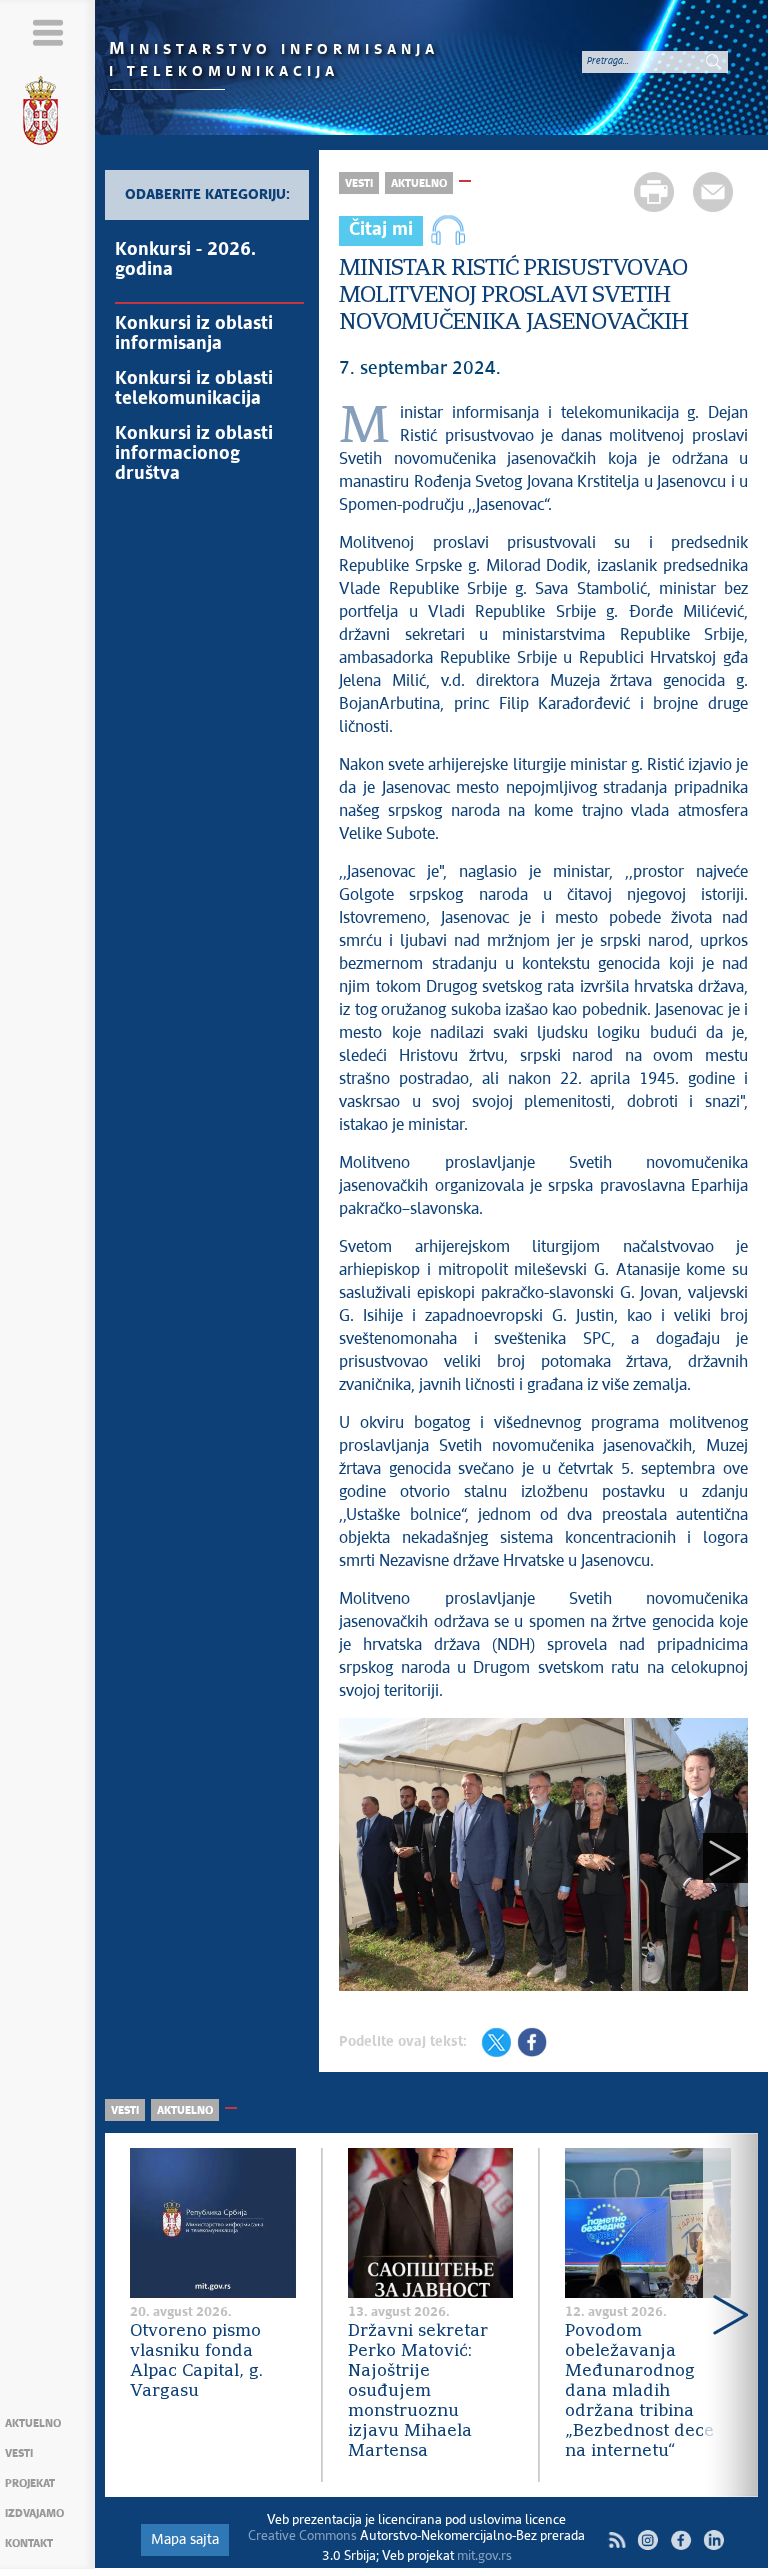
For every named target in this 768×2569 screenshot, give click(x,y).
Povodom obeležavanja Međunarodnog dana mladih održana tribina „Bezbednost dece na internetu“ (639, 2391)
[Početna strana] (48, 114)
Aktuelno (33, 2423)
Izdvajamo (34, 2513)
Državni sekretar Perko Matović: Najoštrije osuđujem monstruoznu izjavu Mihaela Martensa (418, 2391)
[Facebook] (680, 2540)
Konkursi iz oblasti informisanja (194, 334)
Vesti (19, 2453)
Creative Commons (302, 2536)
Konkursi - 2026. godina (185, 260)
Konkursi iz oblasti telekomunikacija (194, 389)
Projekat (30, 2483)
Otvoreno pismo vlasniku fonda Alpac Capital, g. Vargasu (196, 2361)
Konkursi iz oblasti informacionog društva (194, 454)
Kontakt (29, 2543)
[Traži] (713, 61)
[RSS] (617, 2540)
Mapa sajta (185, 2540)
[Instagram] (647, 2540)
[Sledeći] (725, 1858)
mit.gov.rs (484, 2556)
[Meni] (47, 32)
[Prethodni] (361, 1858)
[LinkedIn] (713, 2540)
